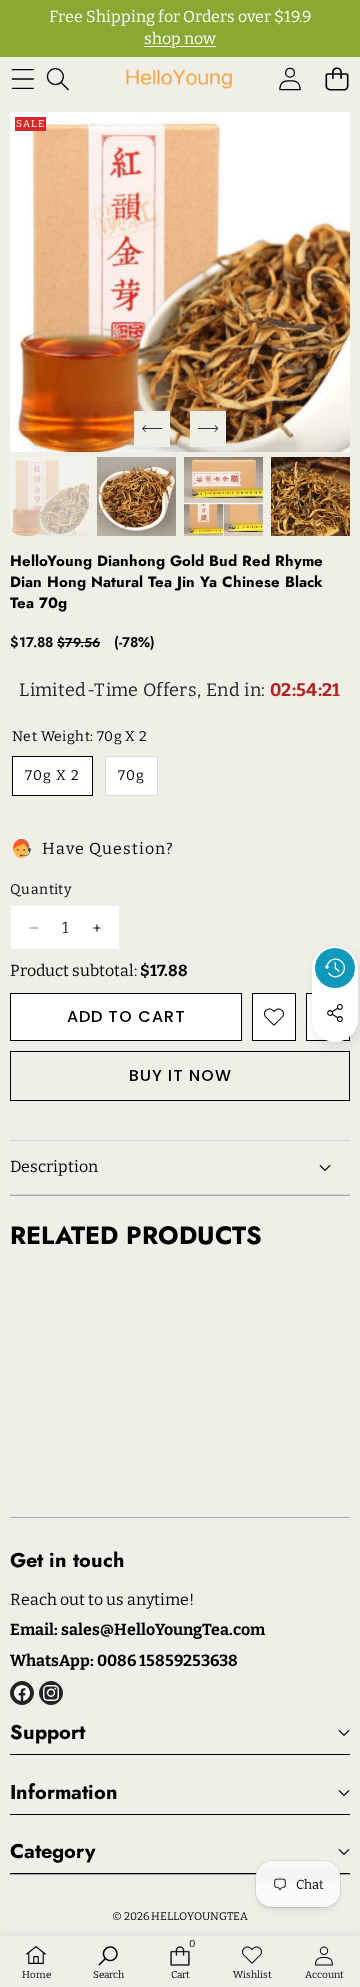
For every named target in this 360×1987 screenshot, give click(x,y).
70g (131, 775)
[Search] (57, 79)
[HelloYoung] (179, 79)
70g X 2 (52, 775)
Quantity (40, 889)
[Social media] (335, 1013)
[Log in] (289, 79)
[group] (49, 496)
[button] (336, 79)
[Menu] (22, 79)
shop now (180, 38)
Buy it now (180, 1075)
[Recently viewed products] (335, 968)
